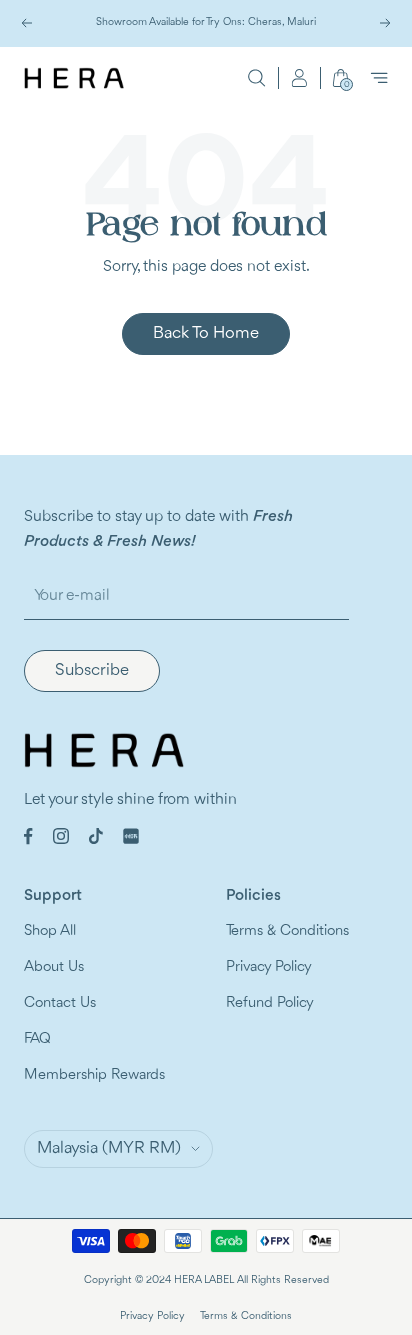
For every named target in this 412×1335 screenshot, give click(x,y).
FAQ (37, 1039)
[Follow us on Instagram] (61, 836)
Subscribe (92, 670)
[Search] (257, 78)
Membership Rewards (94, 1075)
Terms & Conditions (287, 931)
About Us (54, 967)
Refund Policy (270, 1003)
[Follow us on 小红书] (131, 836)
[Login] (299, 78)
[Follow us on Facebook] (28, 836)
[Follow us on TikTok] (96, 836)
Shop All (50, 931)
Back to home (206, 333)
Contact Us (60, 1003)
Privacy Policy (269, 967)
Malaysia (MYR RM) (109, 1148)
